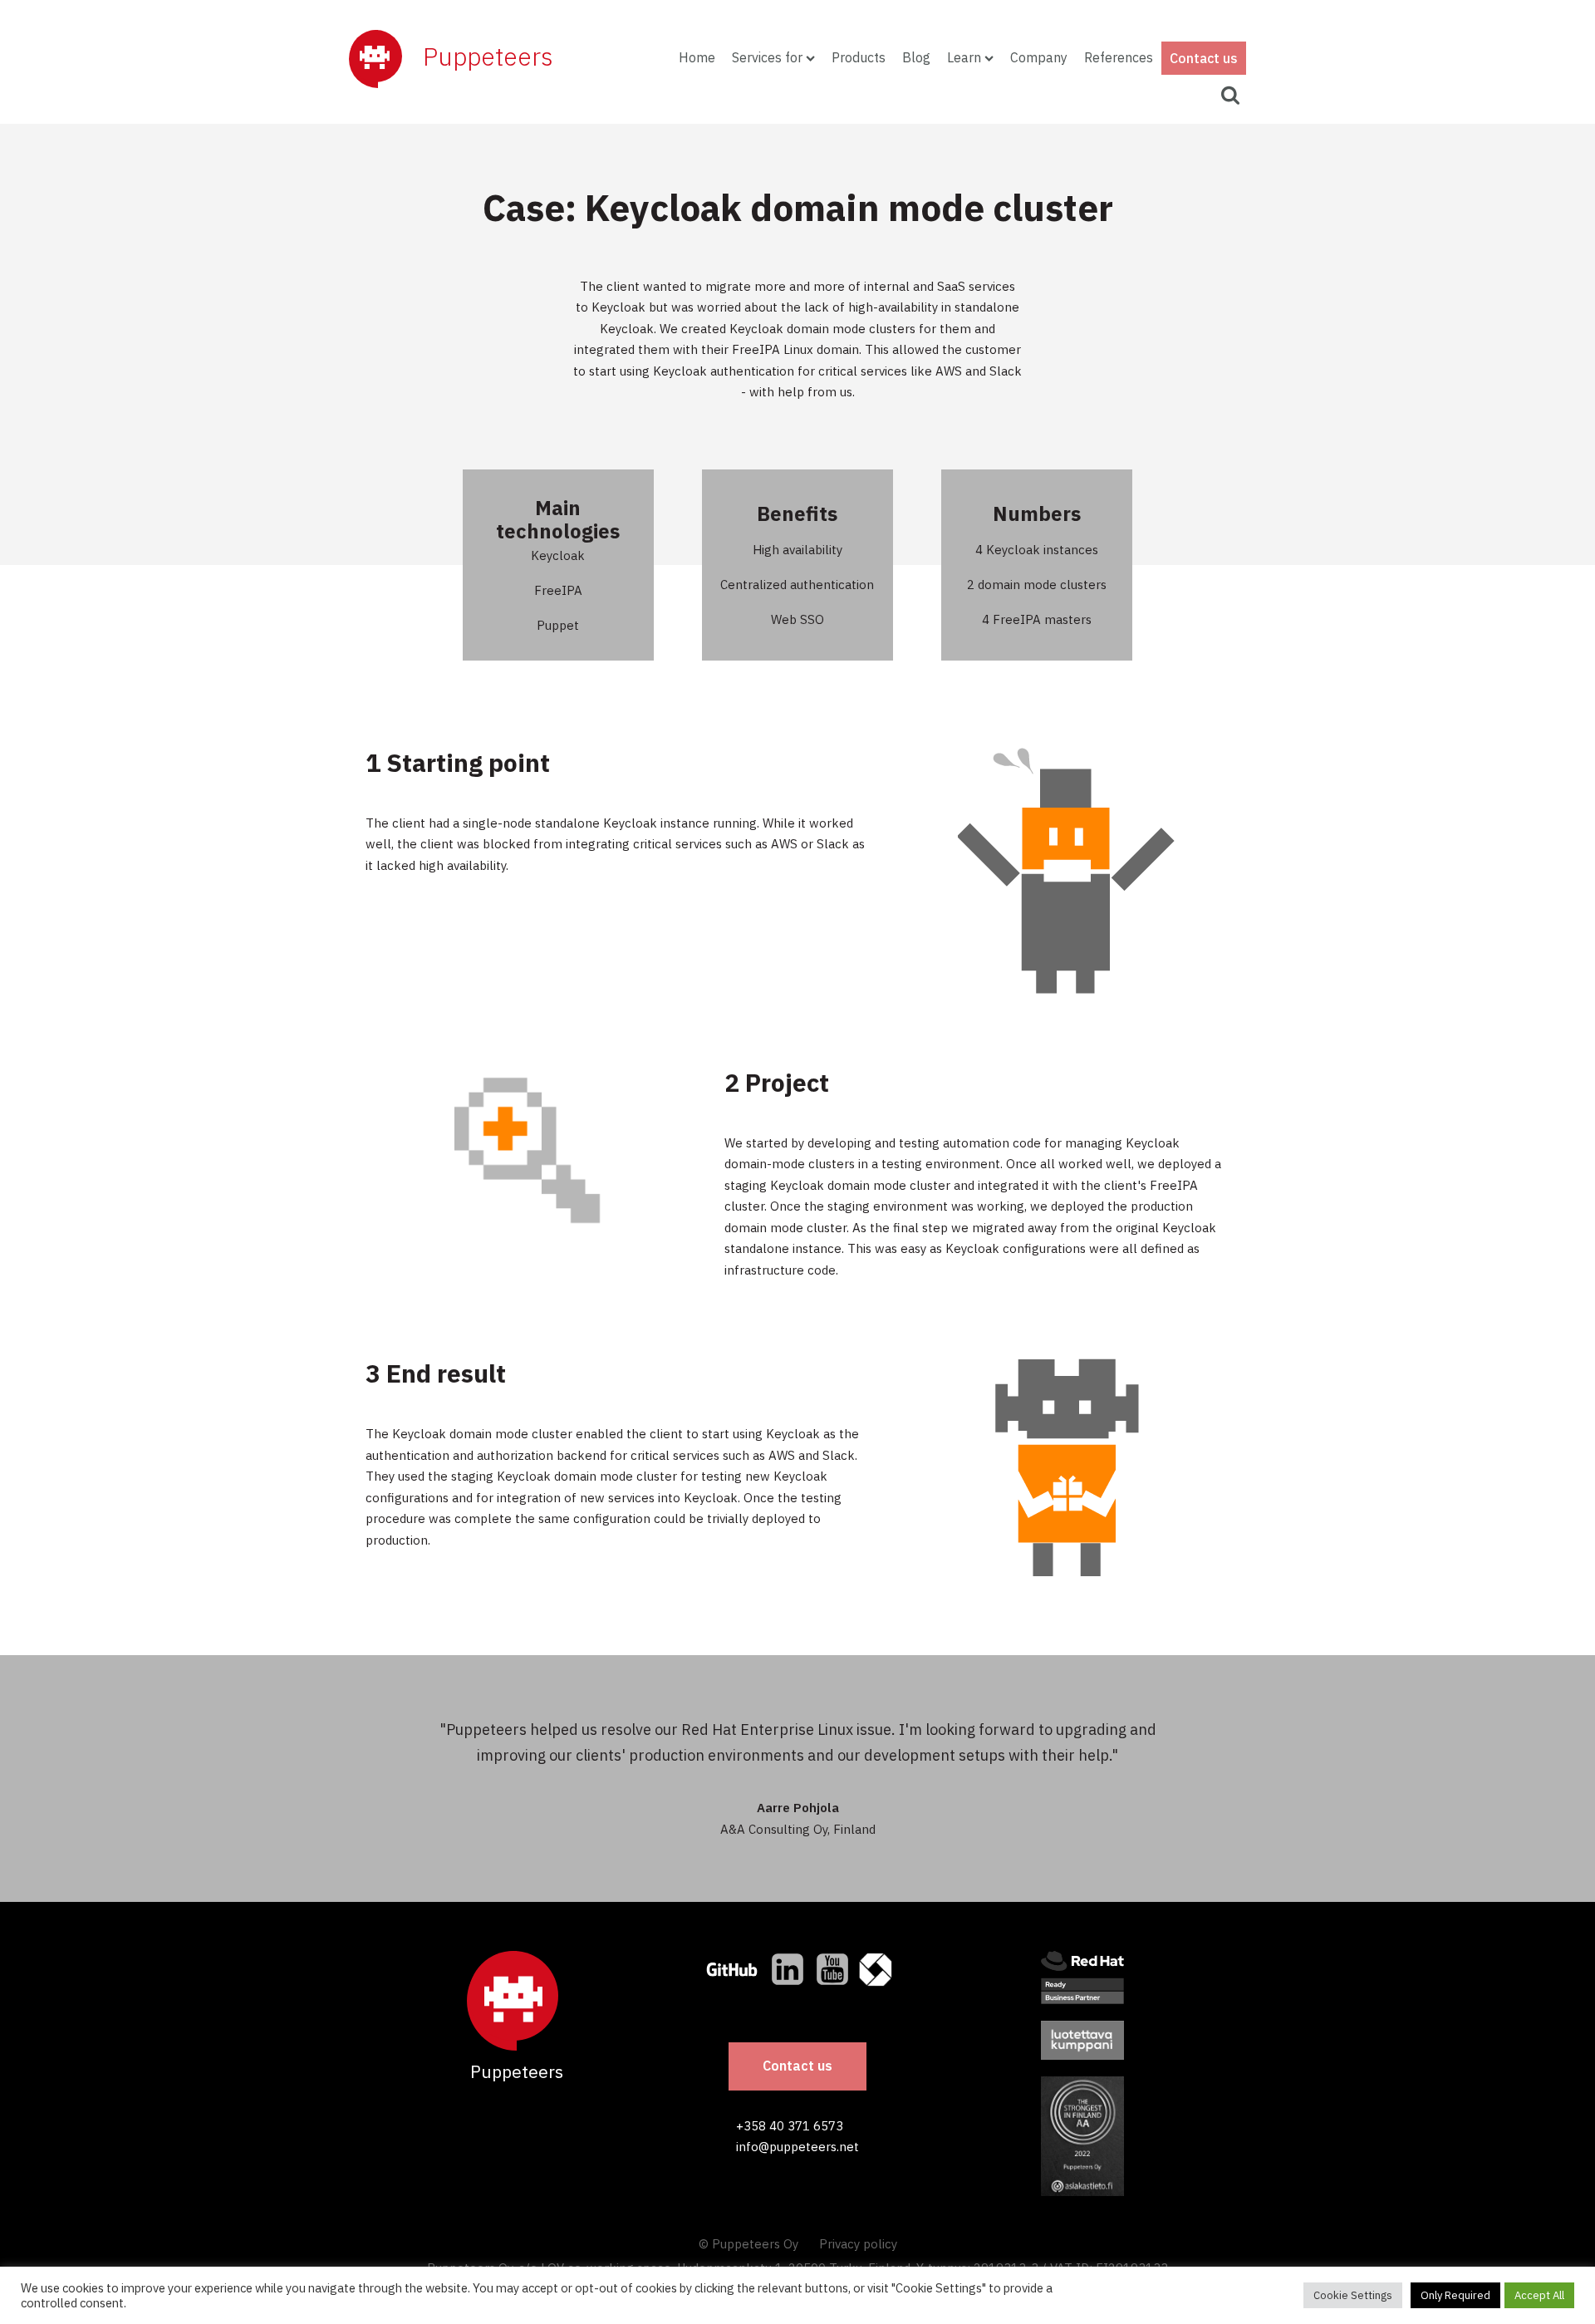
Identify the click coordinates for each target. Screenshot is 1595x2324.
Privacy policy (858, 2244)
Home (697, 57)
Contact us (1204, 58)
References (1119, 57)
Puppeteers (488, 56)
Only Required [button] (1455, 2295)
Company (1039, 57)
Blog (916, 57)
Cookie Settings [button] (1353, 2295)
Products (859, 57)
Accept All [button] (1539, 2295)
